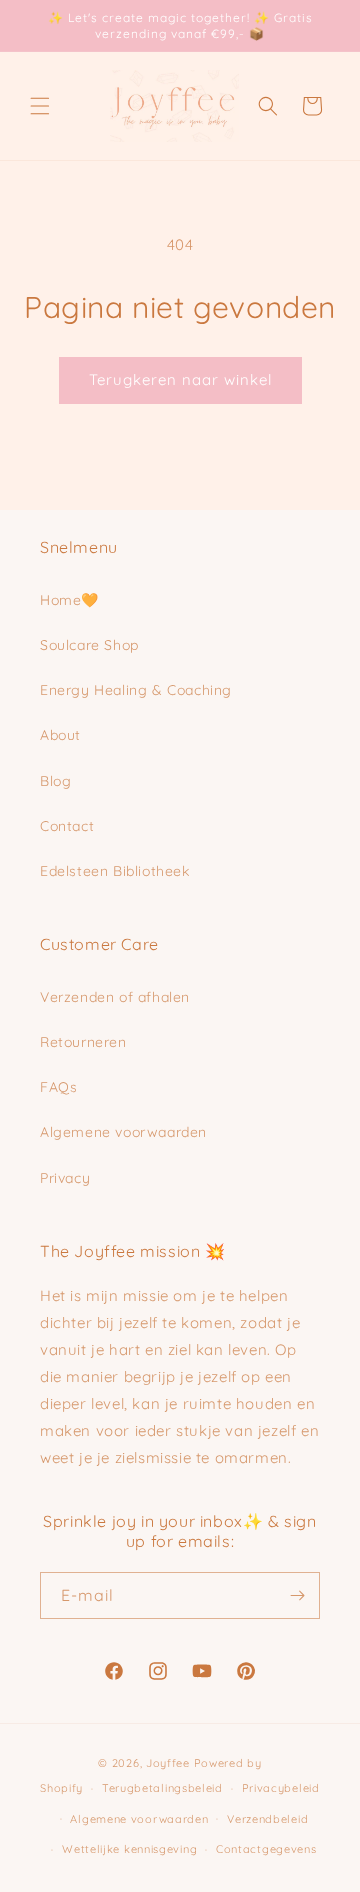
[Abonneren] (297, 1595)
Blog (55, 781)
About (60, 735)
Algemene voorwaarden (123, 1132)
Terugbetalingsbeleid (162, 1788)
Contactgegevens (266, 1849)
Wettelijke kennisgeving (129, 1849)
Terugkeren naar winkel (180, 379)
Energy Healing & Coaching (136, 690)
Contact (67, 826)
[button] (40, 106)
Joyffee (168, 1763)
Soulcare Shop (89, 645)
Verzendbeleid (267, 1819)
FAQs (58, 1087)
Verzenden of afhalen (115, 997)
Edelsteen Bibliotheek (115, 871)
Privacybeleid (281, 1788)
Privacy (65, 1178)
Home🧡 (69, 600)
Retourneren (83, 1042)
